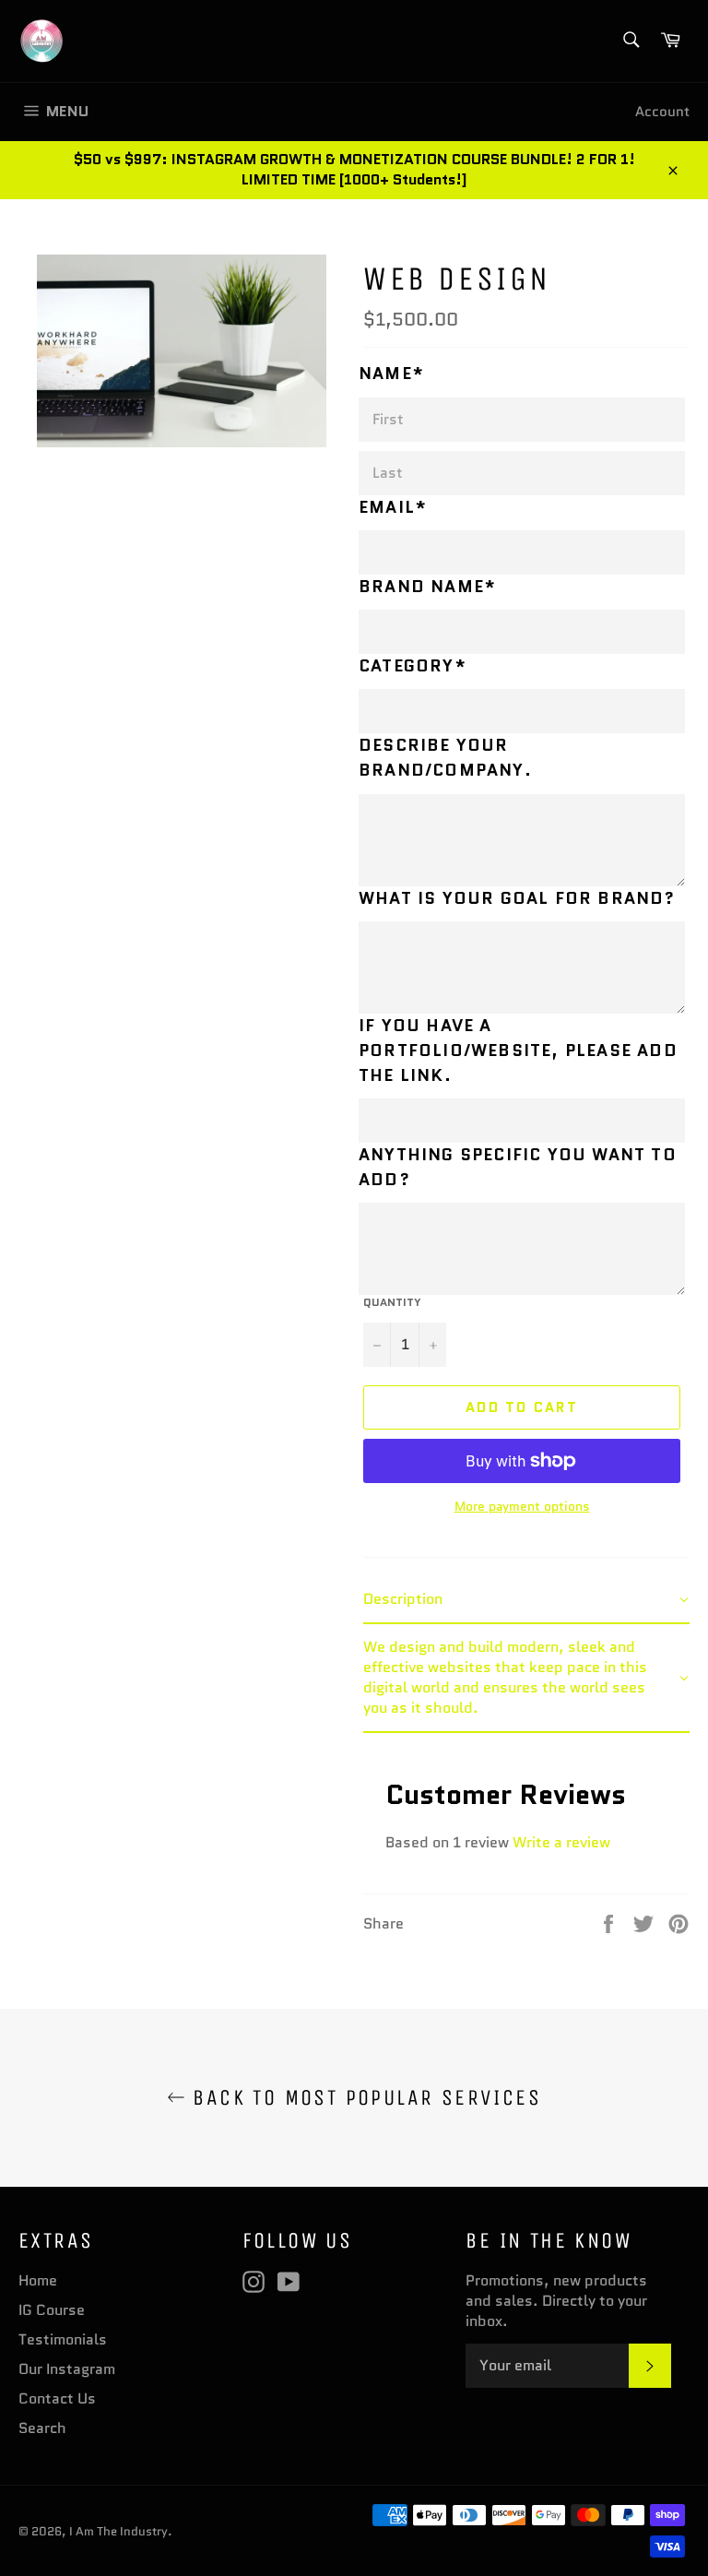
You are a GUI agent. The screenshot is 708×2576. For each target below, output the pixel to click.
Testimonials (63, 2339)
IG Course (52, 2310)
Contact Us (57, 2398)
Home (38, 2280)
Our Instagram (67, 2369)
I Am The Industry (118, 2531)
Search (42, 2428)
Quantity (392, 1302)
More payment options (522, 1507)
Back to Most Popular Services (363, 2097)
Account (662, 112)
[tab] (526, 1600)
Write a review (561, 1842)
